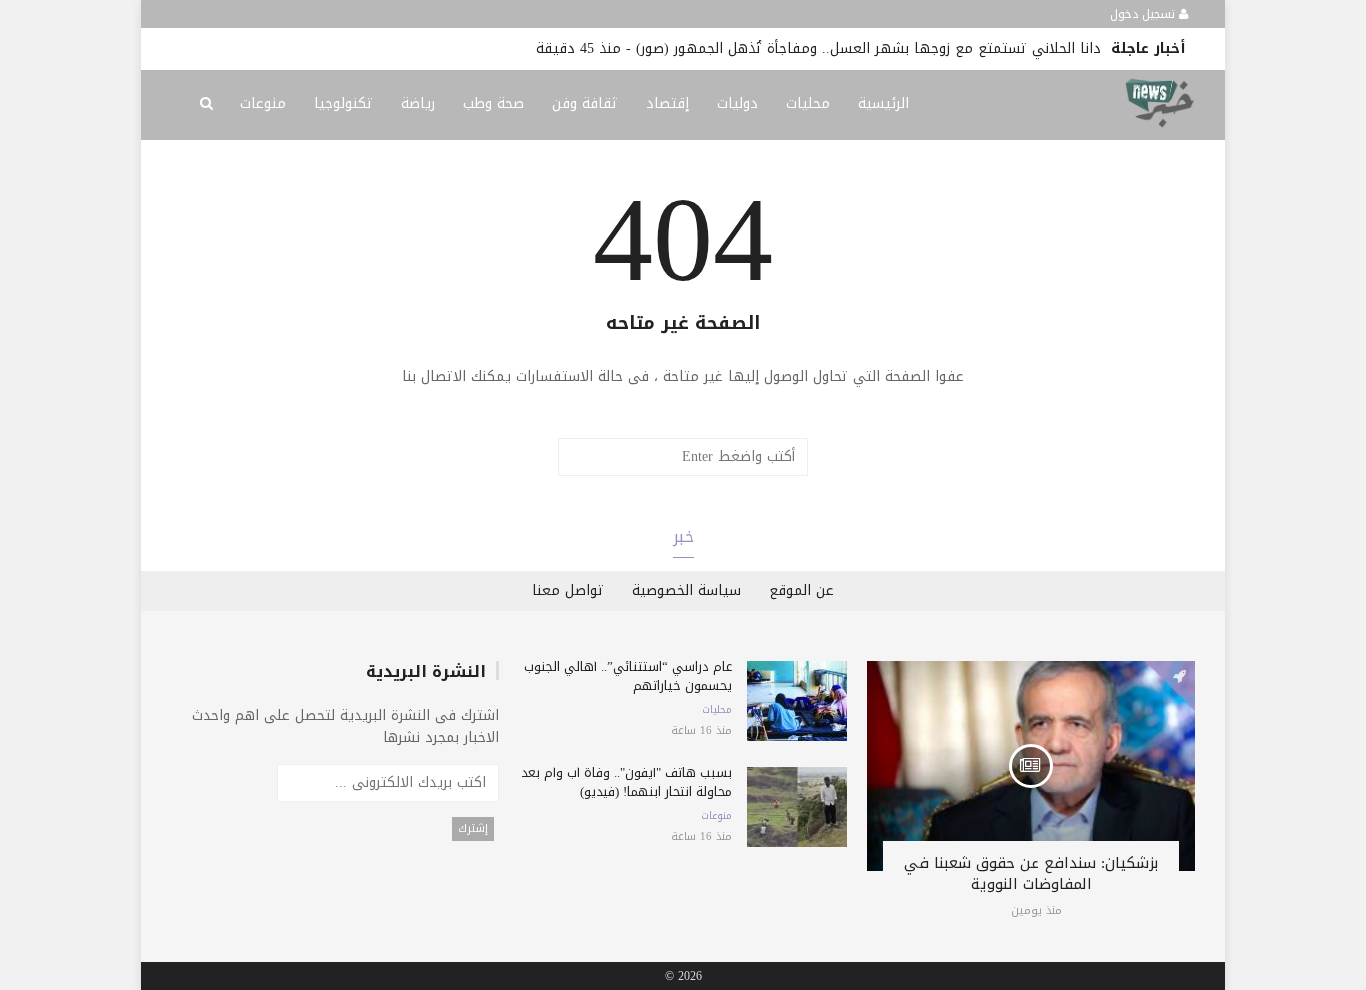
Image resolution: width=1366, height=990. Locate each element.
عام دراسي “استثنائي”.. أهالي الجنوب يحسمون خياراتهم (628, 676)
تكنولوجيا (343, 103)
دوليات (737, 103)
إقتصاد (667, 103)
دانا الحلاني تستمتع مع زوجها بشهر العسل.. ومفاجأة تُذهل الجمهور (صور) (868, 48)
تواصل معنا (568, 590)
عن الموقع (801, 590)
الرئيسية (883, 103)
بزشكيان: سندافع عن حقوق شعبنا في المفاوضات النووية (1031, 873)
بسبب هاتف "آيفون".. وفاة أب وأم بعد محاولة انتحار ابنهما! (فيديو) (626, 782)
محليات (808, 103)
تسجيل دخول (1144, 14)
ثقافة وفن (585, 103)
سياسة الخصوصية (686, 590)
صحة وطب (493, 103)
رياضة (418, 103)
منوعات (263, 103)
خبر (683, 536)
